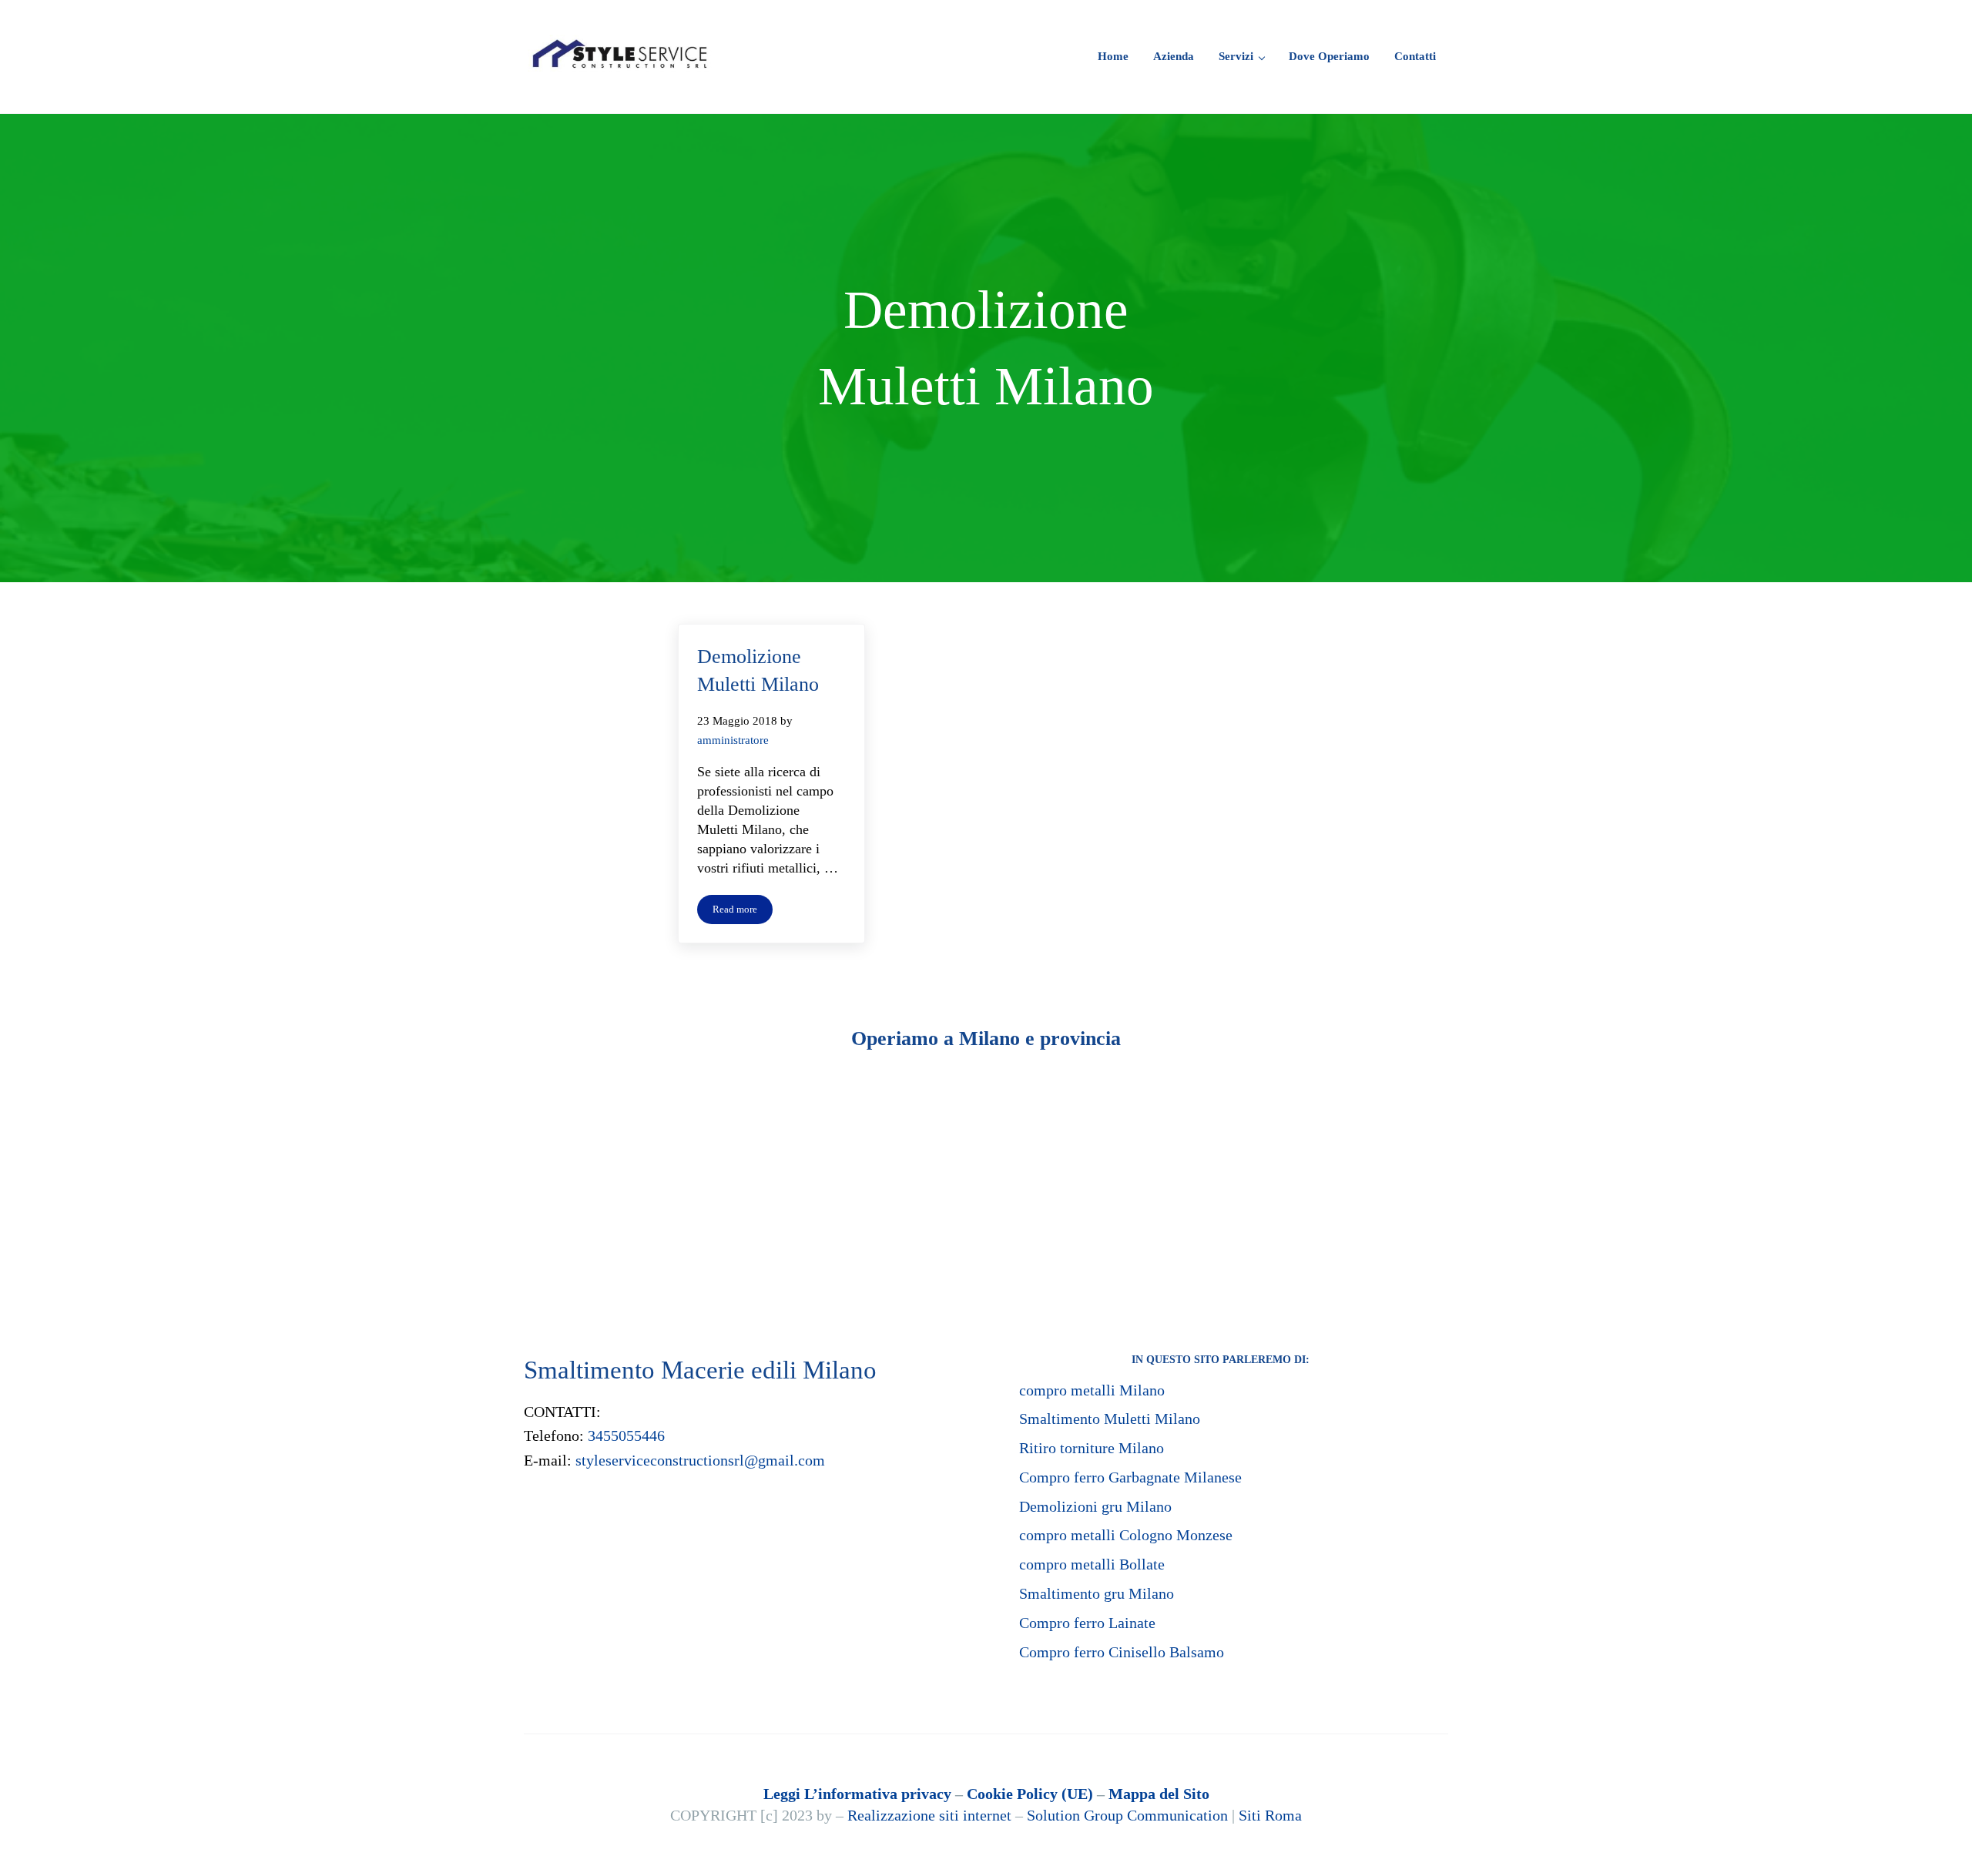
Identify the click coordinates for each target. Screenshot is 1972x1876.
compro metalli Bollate (1092, 1564)
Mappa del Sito (1159, 1794)
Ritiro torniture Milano (1092, 1448)
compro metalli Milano (1092, 1390)
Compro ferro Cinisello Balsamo (1122, 1652)
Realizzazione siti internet (929, 1815)
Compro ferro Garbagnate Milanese (1130, 1477)
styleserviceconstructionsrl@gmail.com (700, 1460)
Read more (743, 912)
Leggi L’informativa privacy (857, 1794)
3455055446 (626, 1435)
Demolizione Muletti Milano (758, 670)
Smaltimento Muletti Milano (1110, 1419)
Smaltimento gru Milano (1097, 1593)
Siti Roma (1270, 1815)
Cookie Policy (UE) (1030, 1794)
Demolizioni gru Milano (1095, 1506)
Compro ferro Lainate (1087, 1623)
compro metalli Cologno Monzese (1126, 1535)
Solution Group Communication (1127, 1815)
